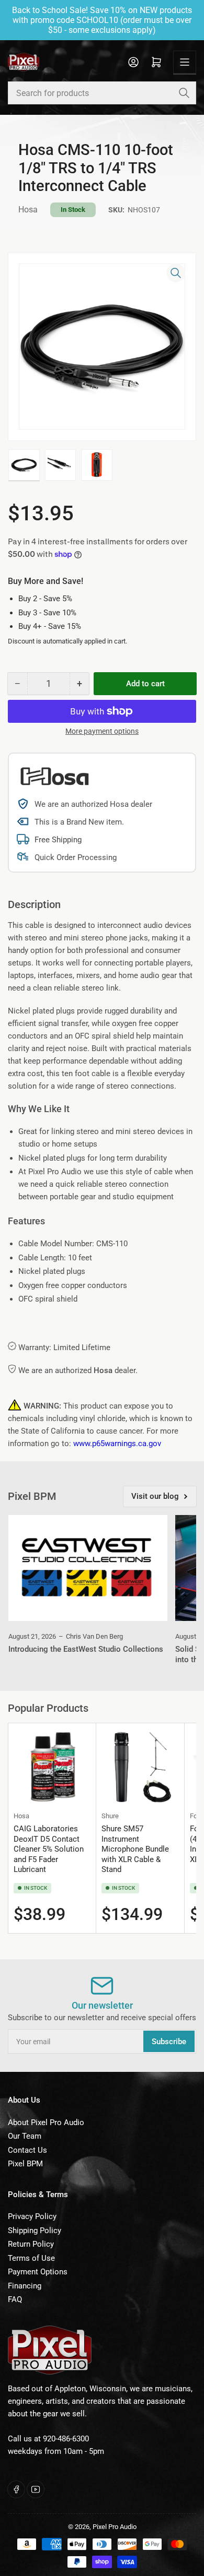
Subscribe (169, 2042)
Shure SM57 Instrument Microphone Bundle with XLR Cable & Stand (135, 1849)
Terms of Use (31, 2258)
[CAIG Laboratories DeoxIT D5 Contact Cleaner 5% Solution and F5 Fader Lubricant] (52, 1767)
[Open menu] (185, 62)
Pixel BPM (25, 2164)
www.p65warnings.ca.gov (117, 1444)
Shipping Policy (35, 2231)
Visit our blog (155, 1496)
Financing (25, 2286)
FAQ (15, 2299)
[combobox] (102, 93)
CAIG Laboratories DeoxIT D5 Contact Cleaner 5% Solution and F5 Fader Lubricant (49, 1849)
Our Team (25, 2136)
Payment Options (38, 2272)
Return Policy (31, 2244)
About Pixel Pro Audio (46, 2122)
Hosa (28, 210)
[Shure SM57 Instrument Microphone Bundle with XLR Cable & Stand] (140, 1767)
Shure (110, 1816)
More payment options (102, 731)
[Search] (184, 93)
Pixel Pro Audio (115, 2527)
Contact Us (27, 2150)
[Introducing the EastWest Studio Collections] (88, 1568)
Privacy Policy (32, 2216)
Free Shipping (58, 840)
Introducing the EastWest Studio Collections (86, 1649)
